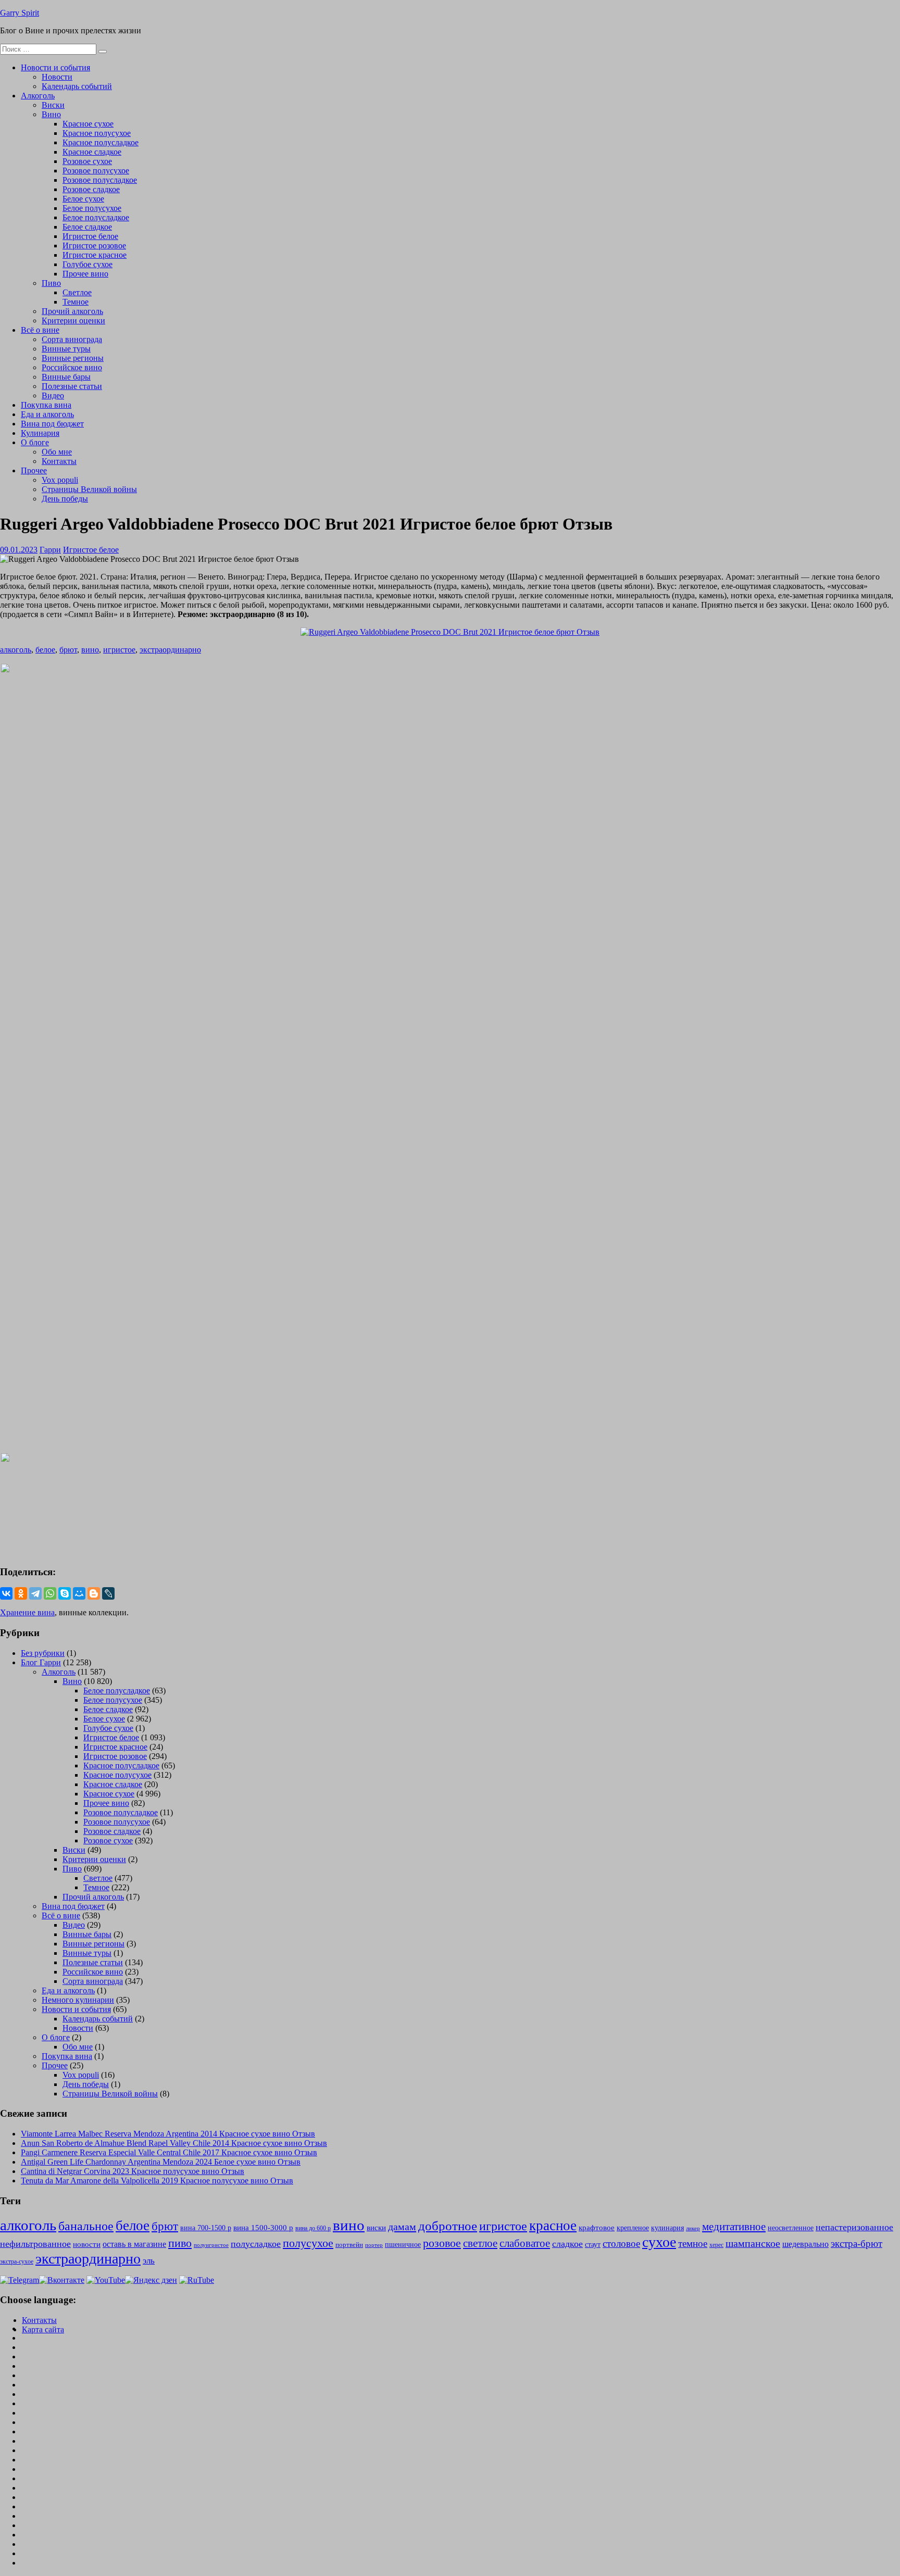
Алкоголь (38, 96)
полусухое (308, 2243)
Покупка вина (46, 405)
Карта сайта (43, 2329)
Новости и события (55, 67)
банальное (86, 2226)
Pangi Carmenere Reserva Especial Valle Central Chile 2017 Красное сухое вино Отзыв (169, 2152)
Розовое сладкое (91, 189)
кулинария (667, 2228)
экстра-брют (857, 2244)
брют (68, 650)
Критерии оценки (73, 321)
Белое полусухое (92, 208)
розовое (442, 2243)
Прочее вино (85, 274)
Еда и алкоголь (47, 414)
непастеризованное (854, 2227)
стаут (593, 2244)
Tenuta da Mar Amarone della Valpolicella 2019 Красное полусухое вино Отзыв (157, 2181)
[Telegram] (35, 1593)
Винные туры (66, 349)
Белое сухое (83, 199)
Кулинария (40, 433)
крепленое (633, 2228)
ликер (693, 2228)
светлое (480, 2243)
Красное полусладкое (101, 142)
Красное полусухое (97, 133)
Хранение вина (27, 1612)
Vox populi (60, 480)
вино (90, 650)
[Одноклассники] (21, 1593)
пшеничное (403, 2244)
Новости (57, 77)
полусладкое (256, 2244)
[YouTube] (106, 2280)
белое (45, 650)
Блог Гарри (41, 1662)
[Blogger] (94, 1593)
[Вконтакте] (62, 2280)
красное (553, 2226)
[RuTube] (197, 2280)
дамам (402, 2227)
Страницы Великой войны (89, 489)
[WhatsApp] (50, 1593)
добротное (448, 2226)
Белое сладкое (87, 227)
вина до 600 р (313, 2228)
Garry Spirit (20, 13)
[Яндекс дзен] (151, 2280)
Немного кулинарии (78, 2000)
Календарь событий (77, 86)
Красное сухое (88, 124)
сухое (659, 2242)
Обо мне (57, 452)
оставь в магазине (134, 2244)
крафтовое (597, 2227)
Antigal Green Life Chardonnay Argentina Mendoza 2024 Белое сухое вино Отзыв (161, 2162)
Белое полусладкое (96, 217)
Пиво (51, 283)
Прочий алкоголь (72, 311)
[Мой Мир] (79, 1593)
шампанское (753, 2244)
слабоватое (525, 2243)
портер (374, 2245)
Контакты (59, 461)
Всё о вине (40, 330)
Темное (76, 302)
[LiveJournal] (108, 1593)
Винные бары (66, 377)
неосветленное (791, 2228)
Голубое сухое (87, 264)
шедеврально (805, 2244)
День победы (65, 499)
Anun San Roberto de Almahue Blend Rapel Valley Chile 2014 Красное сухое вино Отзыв (174, 2143)
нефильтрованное (35, 2244)
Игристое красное (95, 255)
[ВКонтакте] (6, 1593)
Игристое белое (90, 236)
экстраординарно (170, 650)
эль (149, 2261)
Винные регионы (73, 358)
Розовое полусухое (96, 171)
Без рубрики (43, 1653)
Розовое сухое (87, 161)
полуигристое (211, 2245)
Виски (53, 105)
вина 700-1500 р (206, 2228)
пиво (180, 2243)
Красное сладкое (92, 152)
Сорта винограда (72, 339)
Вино (51, 114)
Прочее (34, 470)
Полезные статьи (72, 386)
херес (716, 2245)
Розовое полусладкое (100, 180)
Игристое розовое (94, 246)
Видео (53, 395)
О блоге (35, 442)
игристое (119, 650)
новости (87, 2244)
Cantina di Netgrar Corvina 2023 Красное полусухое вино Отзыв (133, 2171)
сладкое (567, 2244)
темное (693, 2244)
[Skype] (65, 1593)
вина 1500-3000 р (263, 2228)
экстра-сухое (17, 2261)
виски (376, 2228)
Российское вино (72, 367)
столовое (621, 2244)
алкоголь (16, 650)
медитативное (734, 2227)
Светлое (77, 292)
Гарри (50, 550)
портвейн (349, 2245)
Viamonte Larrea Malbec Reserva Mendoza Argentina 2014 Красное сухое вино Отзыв (168, 2134)
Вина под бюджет (52, 424)
